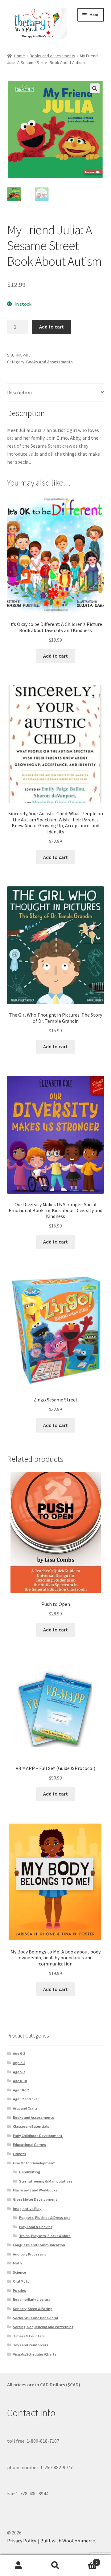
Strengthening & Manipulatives (46, 2181)
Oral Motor (22, 2281)
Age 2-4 (19, 2063)
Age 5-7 (19, 2072)
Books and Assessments (52, 56)
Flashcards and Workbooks (35, 2190)
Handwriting (30, 2172)
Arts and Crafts (25, 2108)
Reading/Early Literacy (32, 2299)
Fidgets (19, 2154)
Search (55, 2566)
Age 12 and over (26, 2099)
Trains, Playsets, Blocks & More (45, 2236)
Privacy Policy (22, 2541)
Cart (86, 2560)
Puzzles (19, 2290)
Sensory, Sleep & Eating (33, 2309)
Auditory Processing (30, 2254)
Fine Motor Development (34, 2163)
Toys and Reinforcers (31, 2345)
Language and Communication (39, 2245)
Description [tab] (19, 392)
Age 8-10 (20, 2081)
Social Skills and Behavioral (35, 2318)
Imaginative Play (27, 2209)
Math (17, 2263)
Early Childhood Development (38, 2136)
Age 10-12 (21, 2090)
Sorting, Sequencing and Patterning (43, 2327)
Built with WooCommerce (68, 2541)
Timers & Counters (29, 2336)
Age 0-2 (19, 2053)
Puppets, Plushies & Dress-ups (45, 2217)
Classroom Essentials (31, 2126)
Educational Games (29, 2145)
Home (20, 56)
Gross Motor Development (35, 2199)
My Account (18, 2566)
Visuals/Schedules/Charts (35, 2354)
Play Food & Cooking (36, 2227)
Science (20, 2272)
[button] (95, 88)
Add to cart (51, 327)
